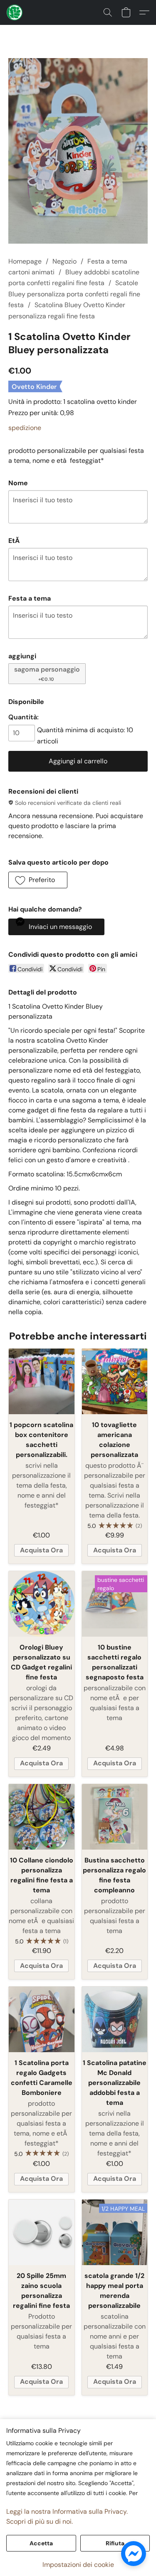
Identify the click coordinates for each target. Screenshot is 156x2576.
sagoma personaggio (47, 673)
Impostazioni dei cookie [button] (78, 2565)
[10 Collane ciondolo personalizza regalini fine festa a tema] (42, 1817)
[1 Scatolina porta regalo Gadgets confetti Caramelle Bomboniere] (42, 2019)
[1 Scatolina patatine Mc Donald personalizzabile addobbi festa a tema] (115, 2019)
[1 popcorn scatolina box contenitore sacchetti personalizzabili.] (42, 1381)
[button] (15, 12)
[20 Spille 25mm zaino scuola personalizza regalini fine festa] (42, 2232)
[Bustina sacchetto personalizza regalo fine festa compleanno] (115, 1817)
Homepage (25, 261)
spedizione (25, 428)
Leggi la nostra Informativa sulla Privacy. (67, 2511)
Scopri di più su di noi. (40, 2521)
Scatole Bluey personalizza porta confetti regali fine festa (74, 294)
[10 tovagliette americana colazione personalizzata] (115, 1381)
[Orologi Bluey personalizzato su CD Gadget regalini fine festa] (42, 1604)
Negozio (64, 261)
